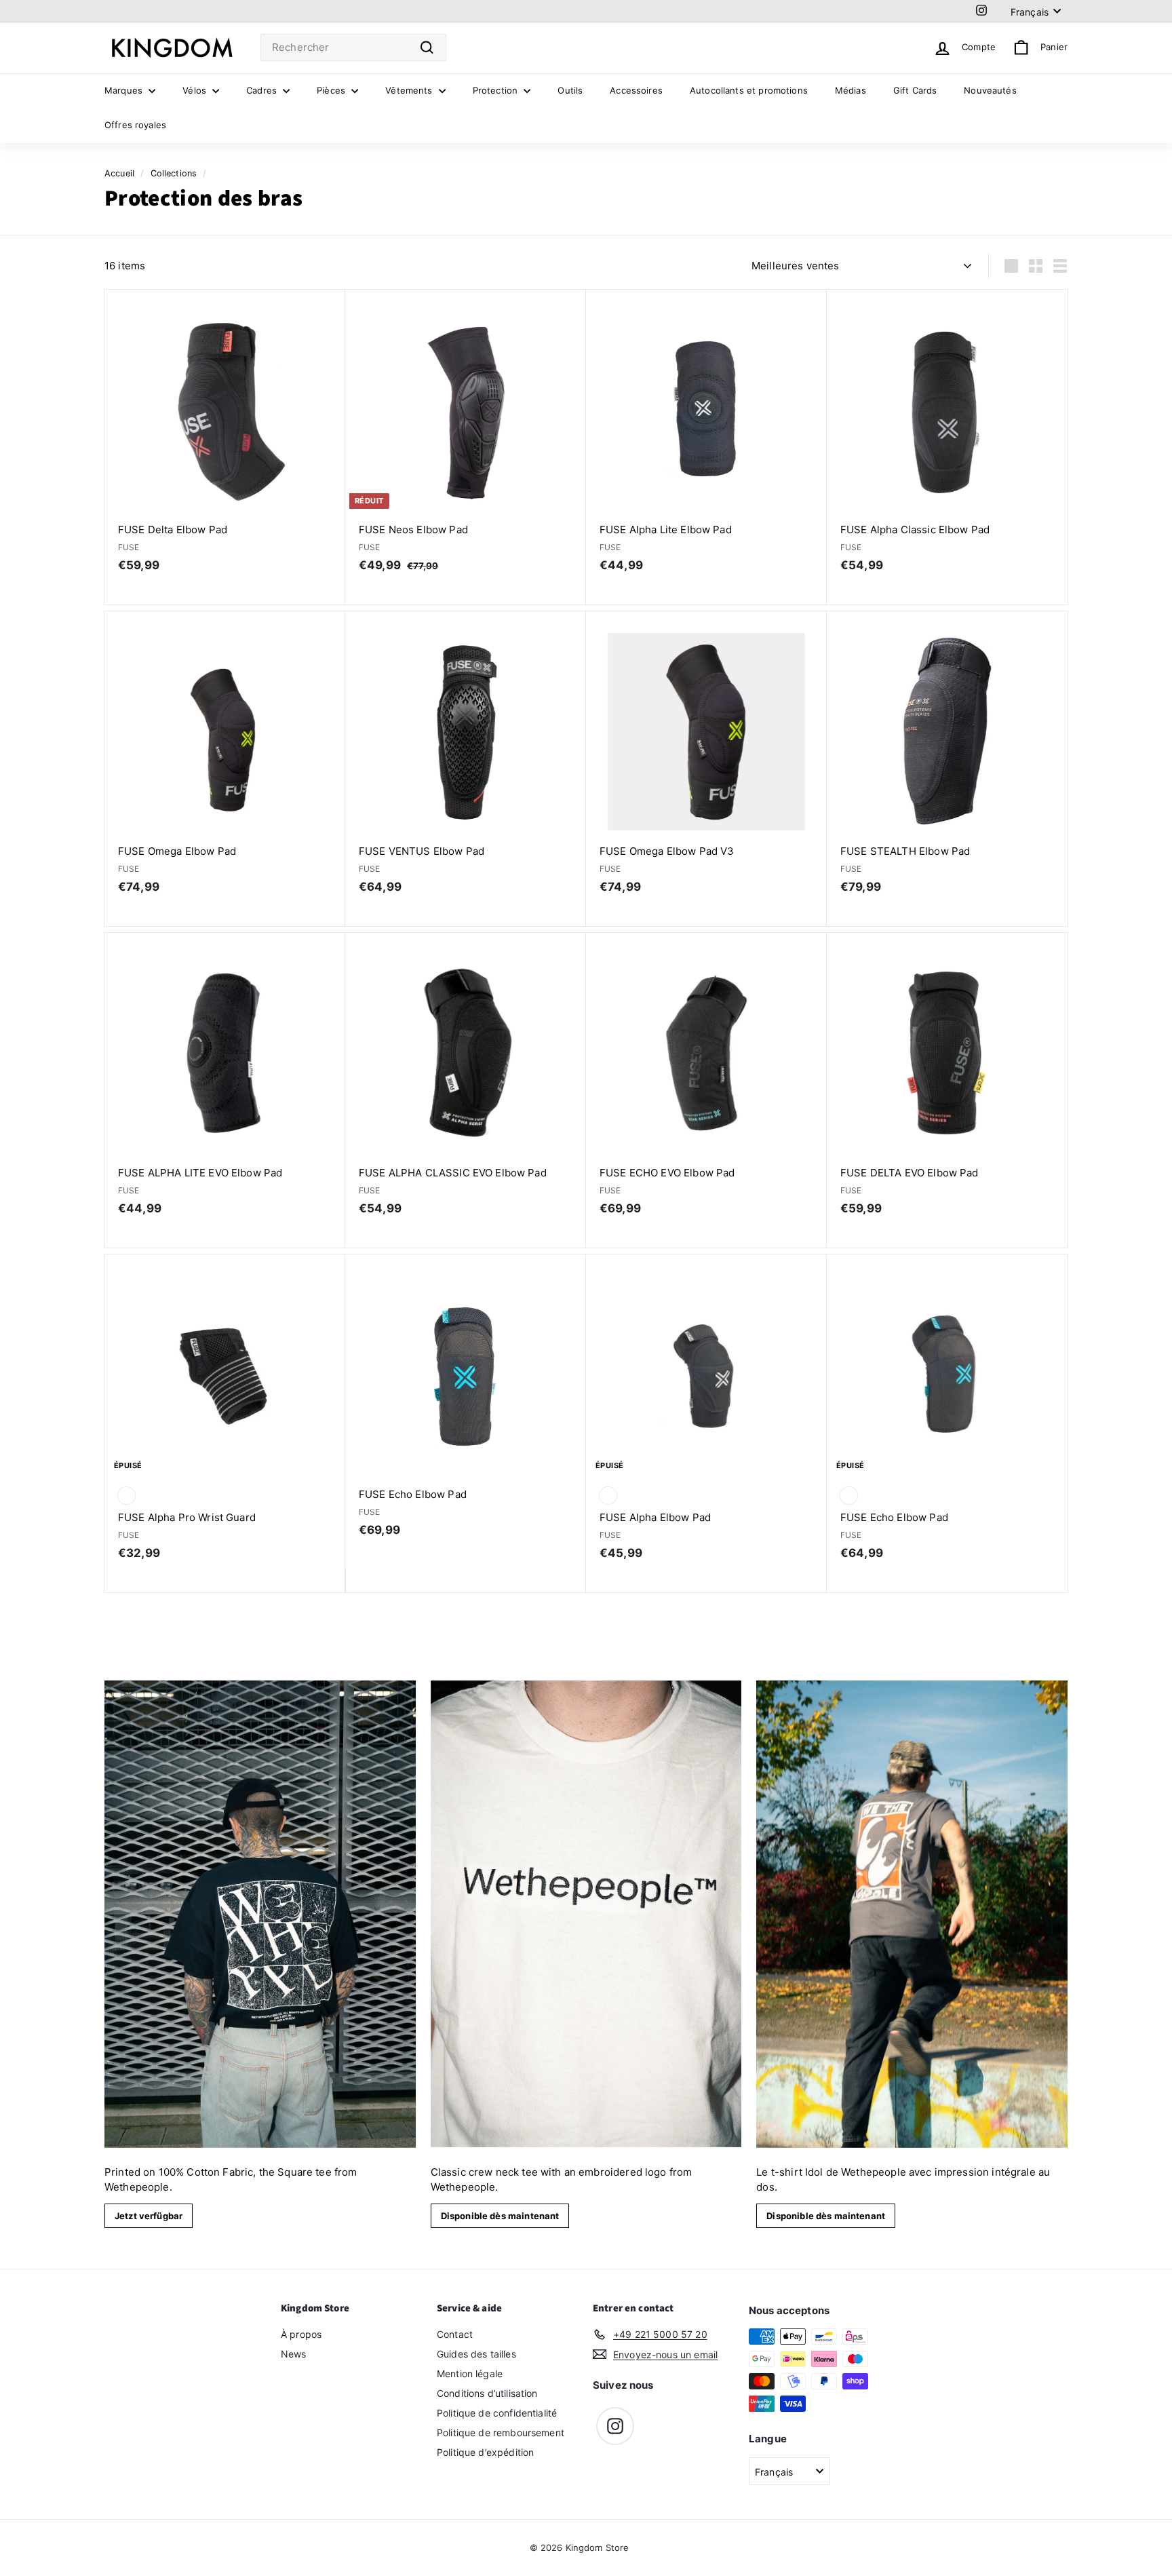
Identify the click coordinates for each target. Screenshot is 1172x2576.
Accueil (119, 173)
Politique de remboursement (501, 2433)
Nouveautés (990, 90)
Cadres (263, 90)
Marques (125, 90)
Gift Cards (915, 90)
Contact (455, 2334)
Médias (851, 90)
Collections (174, 173)
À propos (301, 2334)
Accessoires (636, 90)
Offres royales (135, 125)
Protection (497, 90)
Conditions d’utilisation (487, 2393)
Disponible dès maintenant (500, 2216)
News (294, 2354)
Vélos (196, 90)
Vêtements (410, 90)
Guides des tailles (476, 2354)
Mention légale (470, 2373)
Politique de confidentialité (497, 2413)
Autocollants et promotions (749, 90)
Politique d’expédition (485, 2452)
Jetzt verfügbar (149, 2216)
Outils (570, 90)
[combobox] (353, 48)
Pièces (332, 90)
